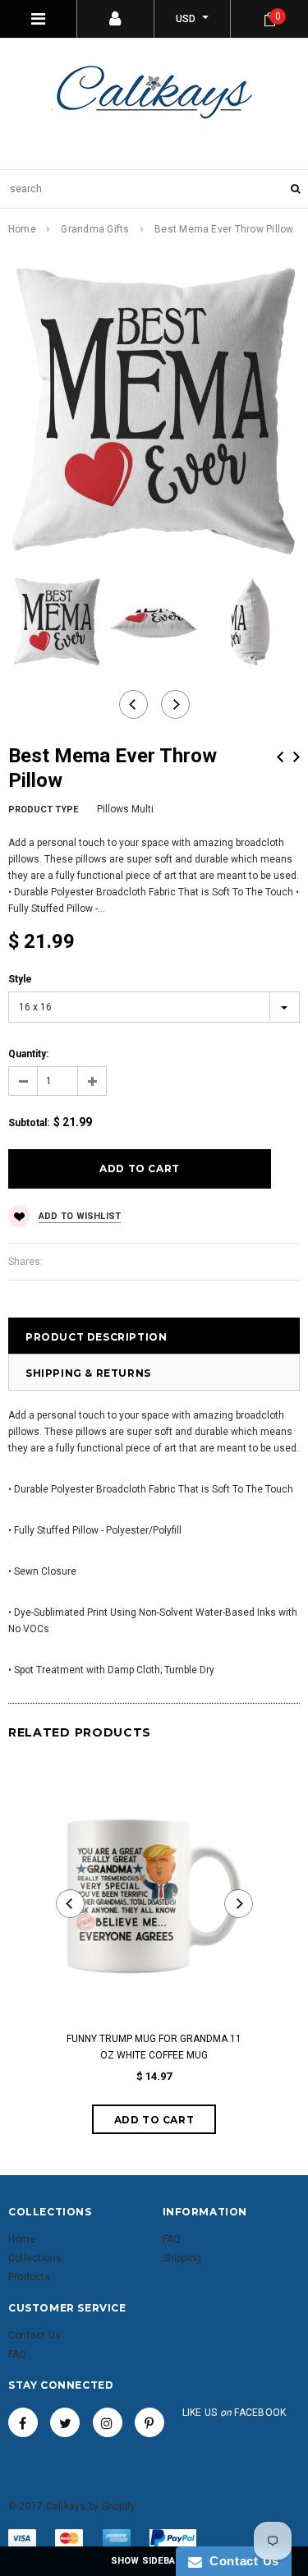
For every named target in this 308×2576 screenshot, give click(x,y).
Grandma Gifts (95, 229)
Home (22, 229)
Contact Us (241, 2561)
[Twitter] (65, 2422)
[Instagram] (108, 2422)
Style (20, 979)
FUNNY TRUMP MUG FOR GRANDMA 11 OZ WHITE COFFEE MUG (154, 2047)
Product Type (43, 810)
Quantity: (28, 1054)
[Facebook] (23, 2422)
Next (297, 757)
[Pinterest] (149, 2422)
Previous (280, 757)
